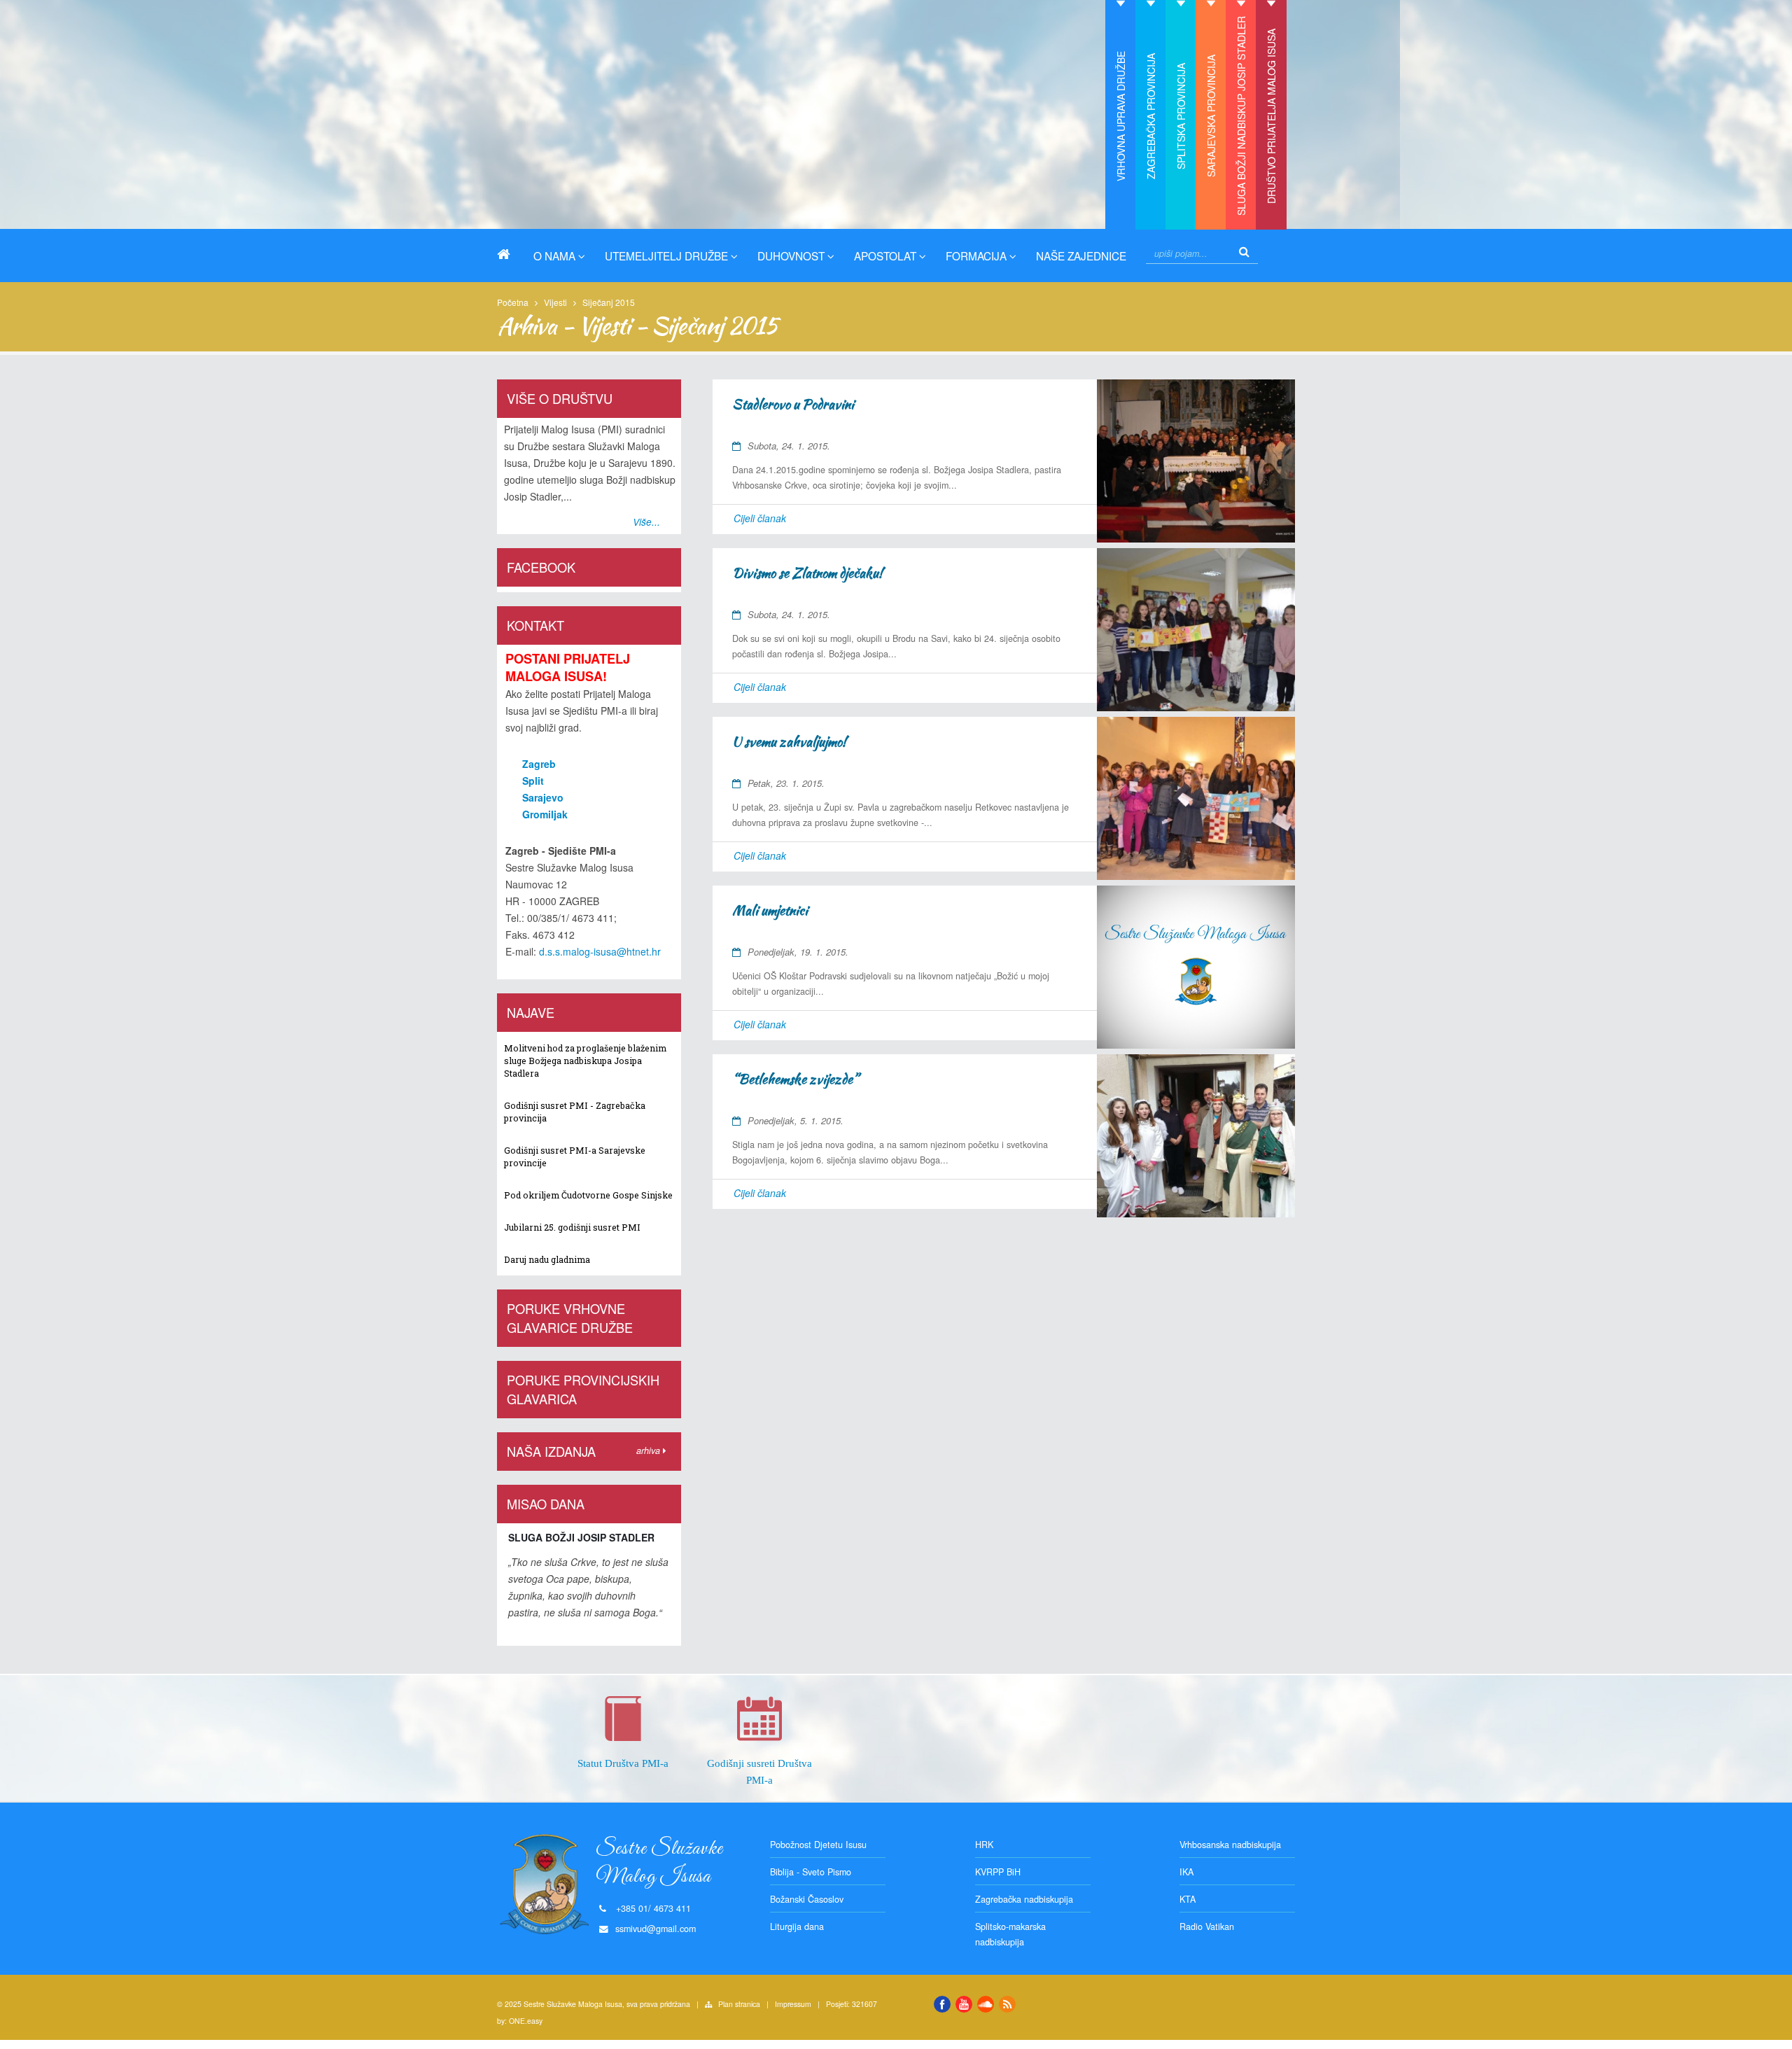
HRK (984, 1845)
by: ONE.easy (520, 2021)
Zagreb (539, 764)
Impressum (793, 2004)
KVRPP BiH (998, 1872)
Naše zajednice (1081, 256)
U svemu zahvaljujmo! (789, 742)
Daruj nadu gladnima (547, 1259)
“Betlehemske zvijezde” (795, 1079)
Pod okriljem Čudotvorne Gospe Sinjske (588, 1195)
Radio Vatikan (1207, 1926)
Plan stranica (739, 2004)
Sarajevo (543, 797)
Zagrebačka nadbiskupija (1024, 1899)
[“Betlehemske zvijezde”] (1196, 1136)
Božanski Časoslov (807, 1899)
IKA (1186, 1872)
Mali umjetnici (770, 910)
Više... (646, 522)
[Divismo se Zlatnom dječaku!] (1196, 630)
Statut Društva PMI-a (623, 1763)
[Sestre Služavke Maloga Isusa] (509, 254)
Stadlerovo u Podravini (793, 404)
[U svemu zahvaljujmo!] (1196, 798)
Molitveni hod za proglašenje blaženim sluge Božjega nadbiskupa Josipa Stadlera (585, 1061)
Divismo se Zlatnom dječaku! (807, 573)
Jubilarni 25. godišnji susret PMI (572, 1227)
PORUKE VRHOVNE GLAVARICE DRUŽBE (570, 1318)
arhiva (650, 1450)
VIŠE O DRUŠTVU (560, 398)
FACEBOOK (541, 567)
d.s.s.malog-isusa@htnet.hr (600, 951)
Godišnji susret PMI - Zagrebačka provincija (575, 1112)
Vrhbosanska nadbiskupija (1230, 1845)
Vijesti (555, 302)
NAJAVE (531, 1012)
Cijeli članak (760, 518)
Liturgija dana (797, 1926)
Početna (513, 302)
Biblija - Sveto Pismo (811, 1872)
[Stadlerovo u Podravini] (1196, 461)
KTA (1188, 1899)
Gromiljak (545, 814)
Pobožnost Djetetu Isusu (818, 1845)
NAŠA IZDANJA (551, 1451)
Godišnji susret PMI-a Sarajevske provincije (575, 1156)
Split (533, 781)
